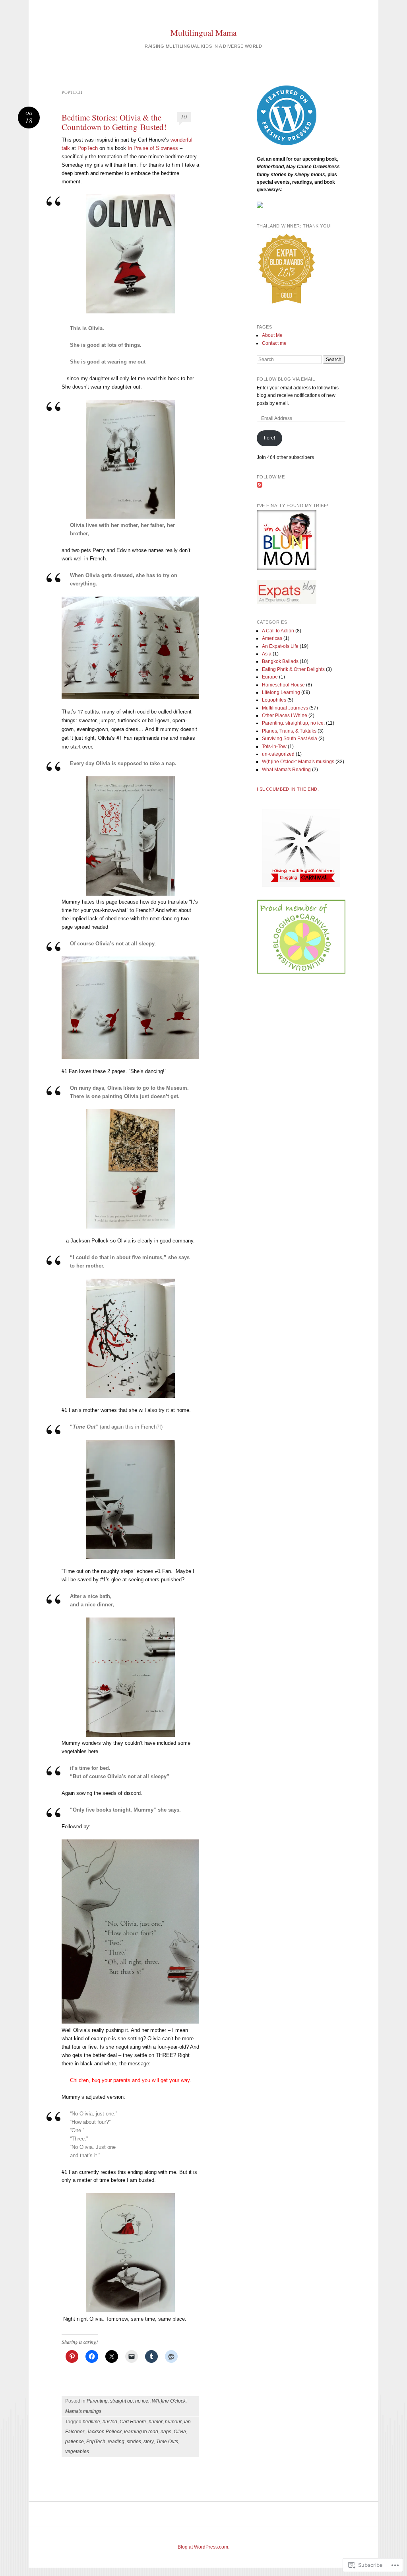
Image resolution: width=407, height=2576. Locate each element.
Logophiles (274, 700)
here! (269, 438)
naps (166, 2432)
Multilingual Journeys (285, 708)
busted (110, 2422)
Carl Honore (133, 2422)
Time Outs (167, 2442)
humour (173, 2422)
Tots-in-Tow (274, 747)
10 (184, 117)
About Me (272, 335)
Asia (267, 654)
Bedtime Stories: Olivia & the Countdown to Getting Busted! (114, 122)
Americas (272, 638)
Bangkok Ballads (280, 661)
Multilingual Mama (203, 33)
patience (75, 2442)
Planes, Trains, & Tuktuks (289, 731)
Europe (270, 677)
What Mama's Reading (286, 770)
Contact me (274, 343)
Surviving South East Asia (290, 739)
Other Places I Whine (285, 715)
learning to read (141, 2432)
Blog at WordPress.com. (203, 2547)
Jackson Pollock (104, 2432)
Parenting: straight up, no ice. (118, 2401)
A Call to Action (278, 631)
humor (156, 2422)
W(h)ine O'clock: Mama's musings (298, 762)
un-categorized (278, 754)
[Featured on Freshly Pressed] (287, 144)
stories (134, 2442)
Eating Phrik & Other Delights (293, 669)
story (149, 2442)
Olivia (180, 2432)
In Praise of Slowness (153, 148)
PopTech (88, 148)
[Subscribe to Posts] (260, 486)
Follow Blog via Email (286, 379)
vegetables (77, 2452)
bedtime (91, 2422)
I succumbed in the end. (288, 789)
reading (116, 2442)
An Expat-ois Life (280, 646)
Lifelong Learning (281, 692)
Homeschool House (283, 685)
